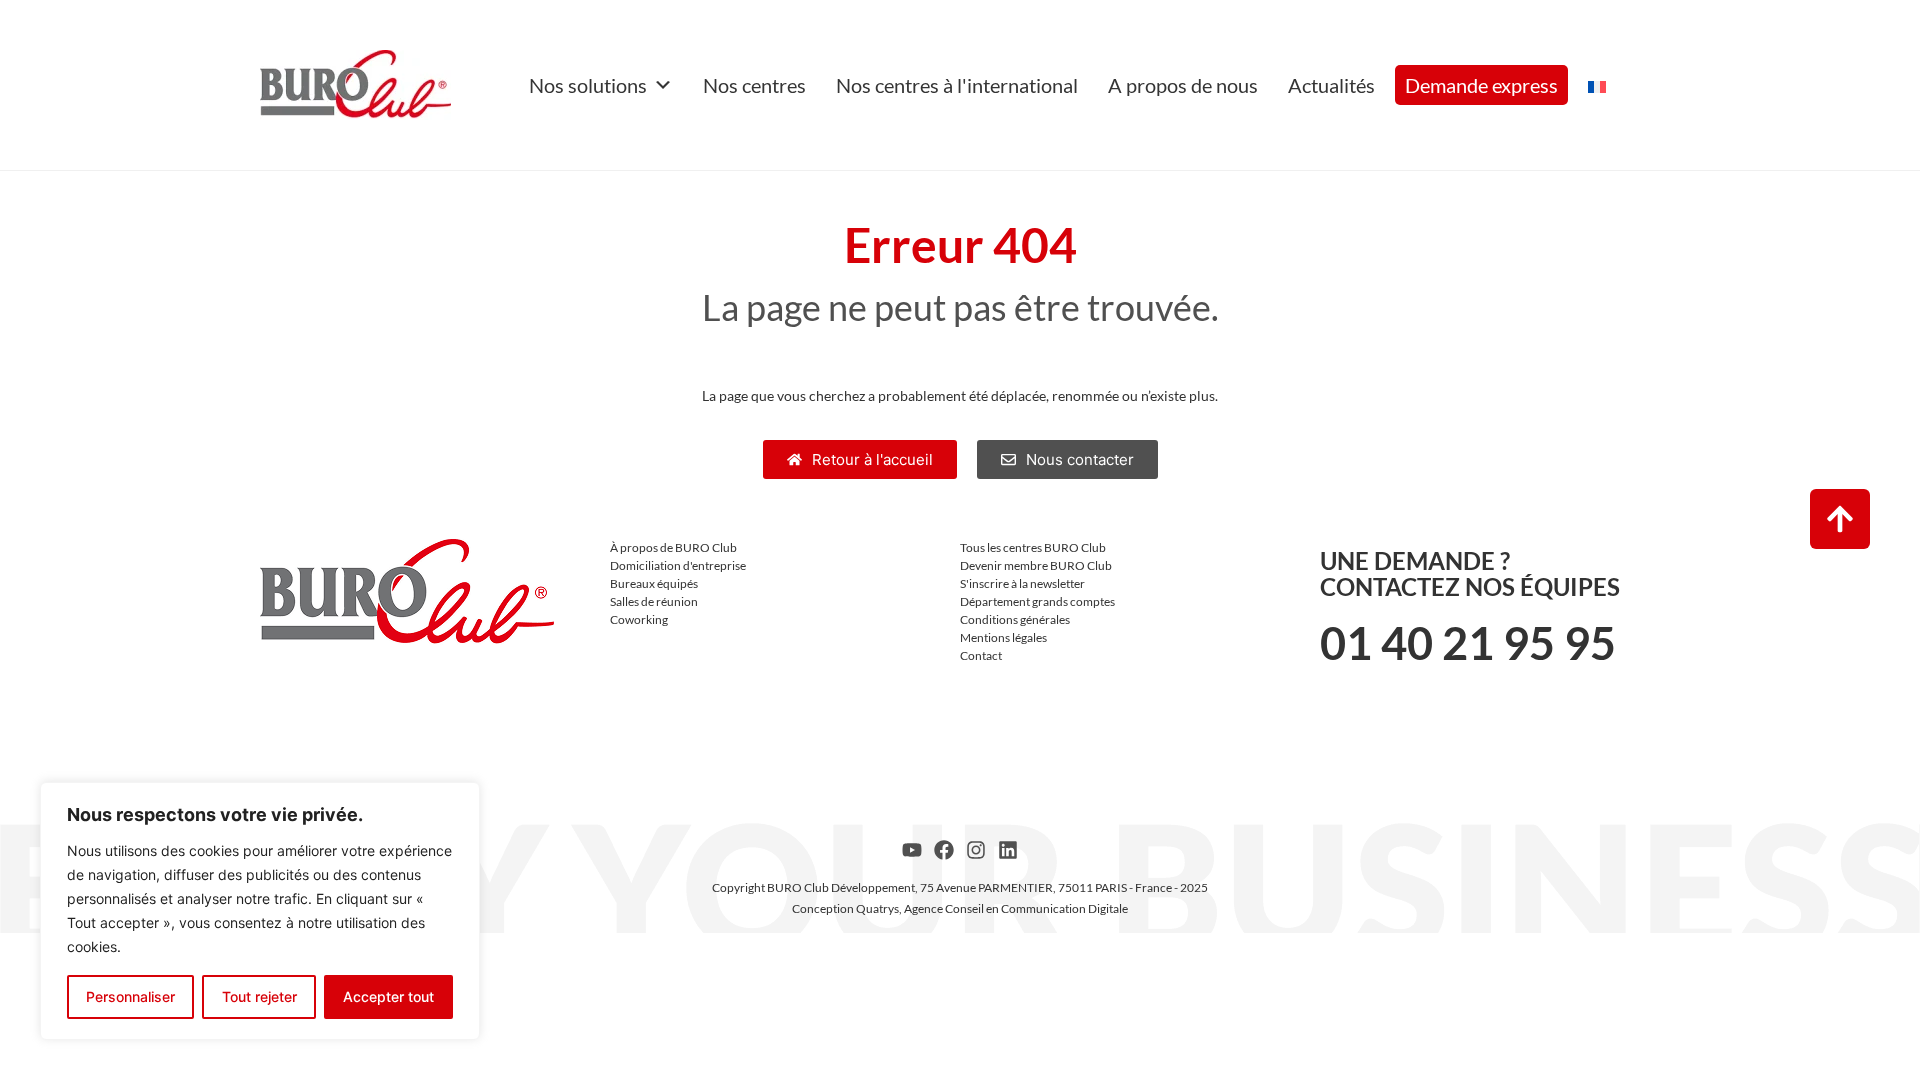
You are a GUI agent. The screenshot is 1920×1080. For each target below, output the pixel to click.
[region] (260, 911)
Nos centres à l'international (957, 85)
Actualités (1331, 85)
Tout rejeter (259, 996)
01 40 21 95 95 (1468, 643)
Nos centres (754, 85)
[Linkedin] (1008, 850)
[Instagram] (976, 850)
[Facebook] (944, 850)
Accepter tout (388, 996)
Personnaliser (130, 996)
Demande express (1481, 85)
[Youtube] (912, 850)
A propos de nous (1183, 85)
